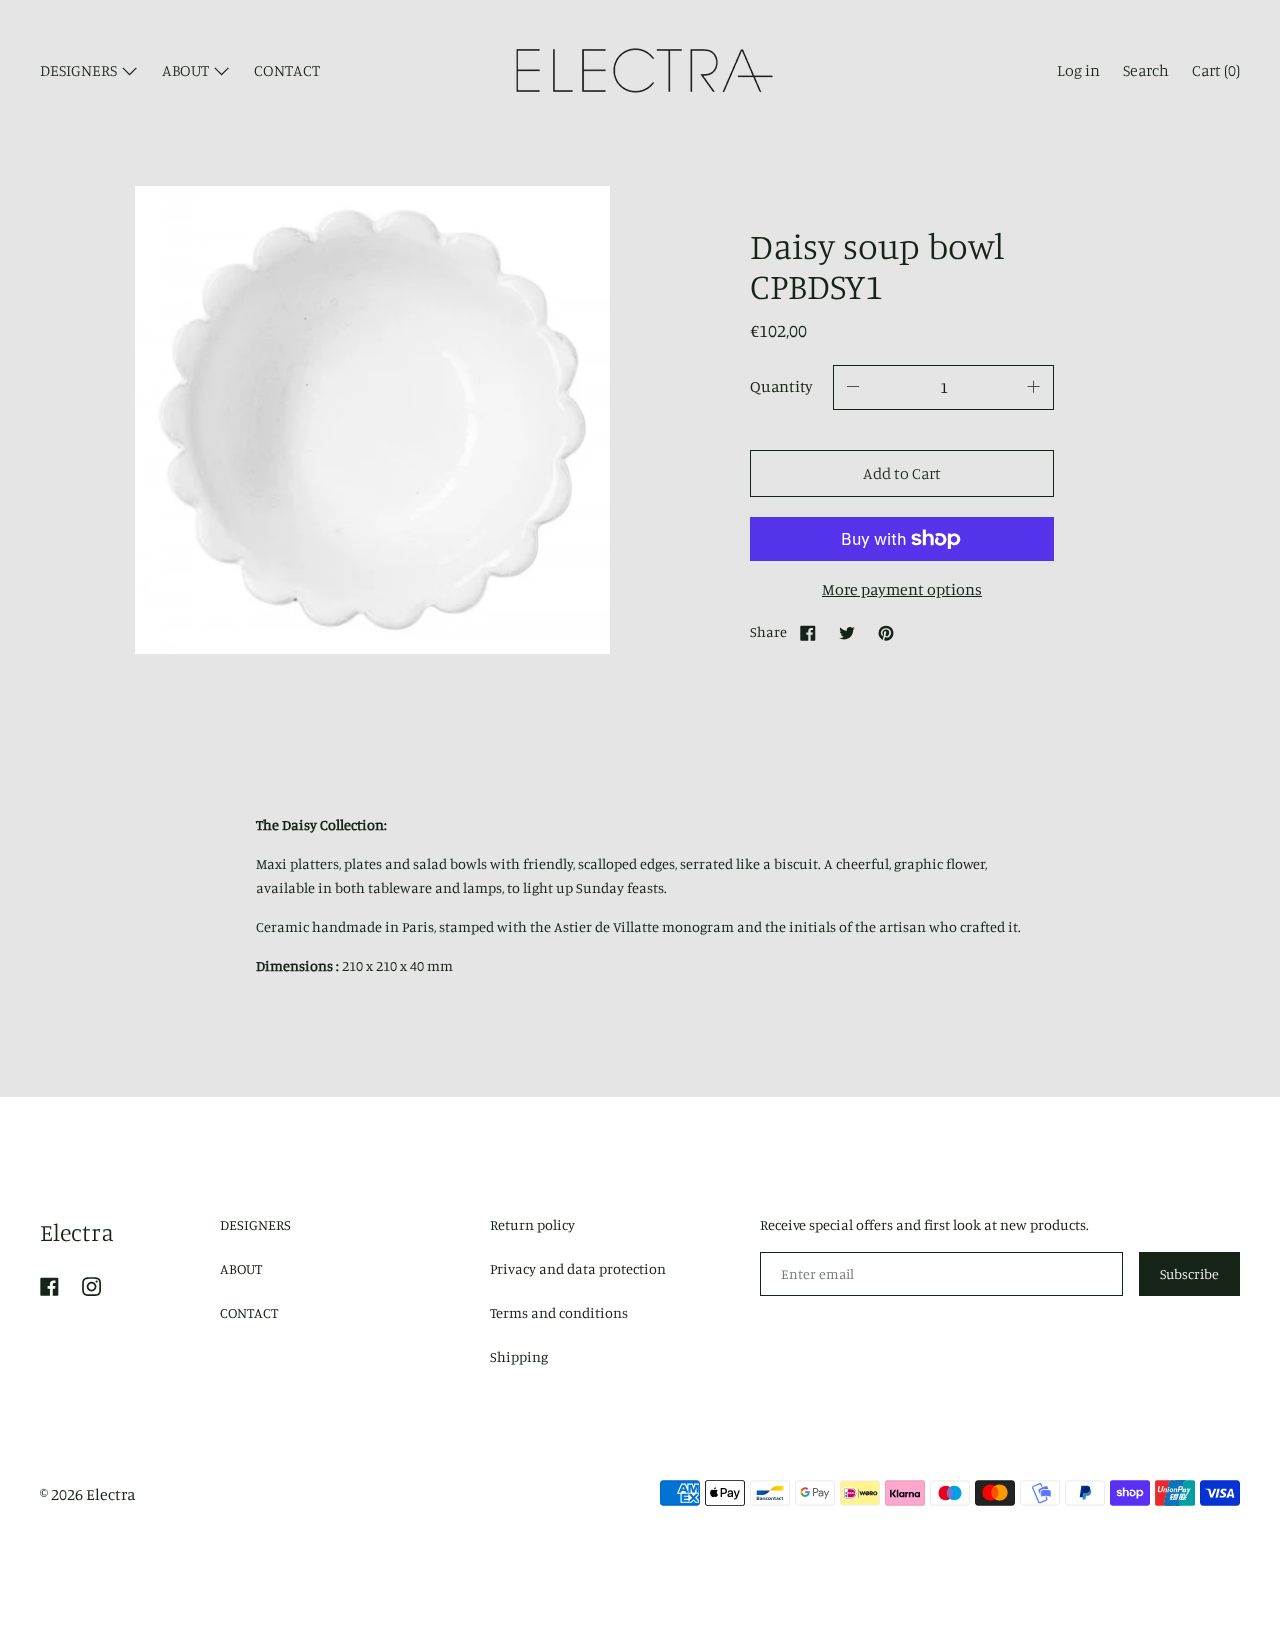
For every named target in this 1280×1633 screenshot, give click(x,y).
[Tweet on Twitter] (847, 632)
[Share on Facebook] (808, 632)
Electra (77, 1232)
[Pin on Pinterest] (886, 632)
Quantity (781, 386)
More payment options (902, 589)
